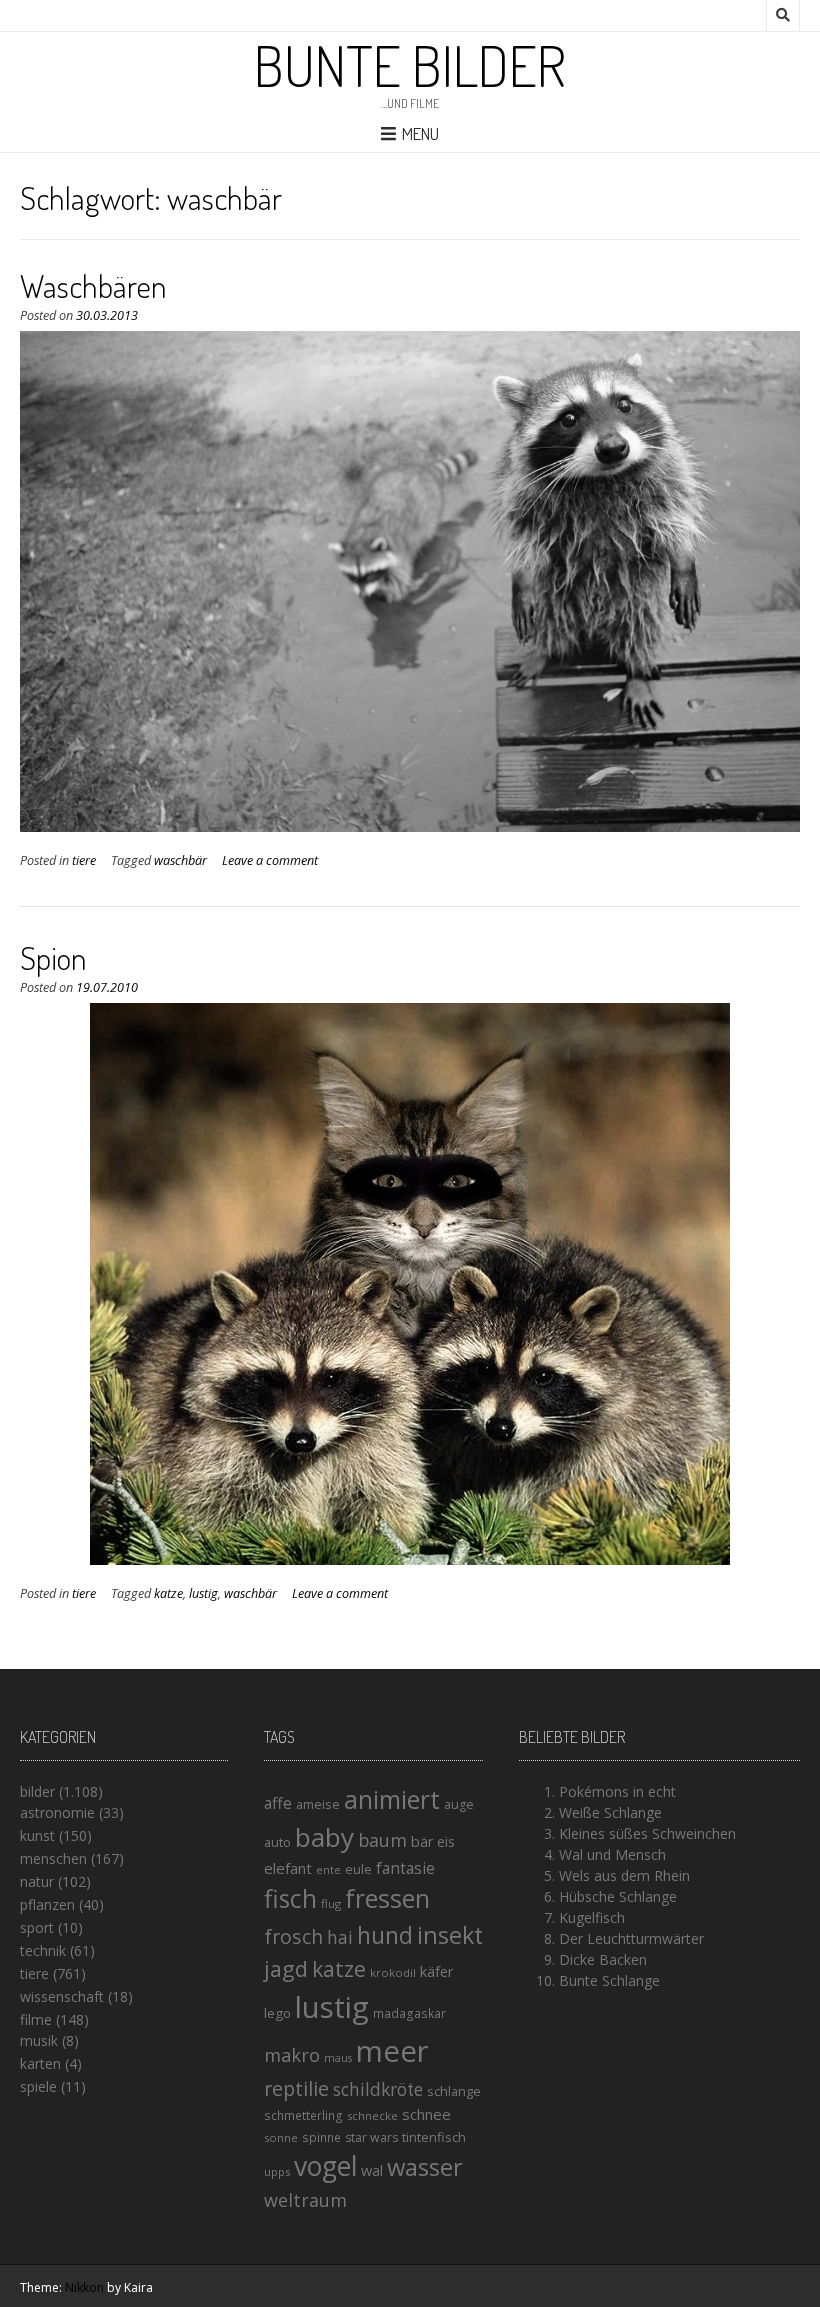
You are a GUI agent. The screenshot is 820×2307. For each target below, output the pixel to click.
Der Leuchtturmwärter (631, 1938)
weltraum (305, 2200)
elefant (288, 1868)
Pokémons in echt (617, 1791)
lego (277, 2013)
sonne (281, 2137)
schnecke (372, 2115)
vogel (325, 2166)
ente (328, 1869)
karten (40, 2063)
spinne (321, 2137)
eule (358, 1869)
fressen (387, 1898)
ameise (318, 1804)
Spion (53, 957)
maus (338, 2058)
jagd (286, 1968)
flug (331, 1903)
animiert (392, 1799)
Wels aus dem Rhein (624, 1875)
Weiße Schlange (610, 1812)
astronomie (57, 1812)
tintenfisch (434, 2137)
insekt (450, 1935)
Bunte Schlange (609, 1980)
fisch (290, 1898)
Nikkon (84, 2287)
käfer (437, 1971)
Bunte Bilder (410, 65)
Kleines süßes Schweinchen (647, 1833)
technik (43, 1950)
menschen (53, 1858)
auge (459, 1804)
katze (168, 1593)
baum (382, 1840)
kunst (37, 1835)
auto (277, 1842)
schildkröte (378, 2089)
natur (37, 1881)
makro (292, 2054)
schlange (454, 2091)
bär (422, 1841)
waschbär (180, 860)
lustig (203, 1593)
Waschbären (93, 285)
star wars (371, 2137)
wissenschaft (62, 1996)
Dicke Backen (603, 1959)
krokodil (393, 1972)
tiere (84, 860)
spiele (38, 2086)
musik (39, 2040)
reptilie (296, 2088)
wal (372, 2170)
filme (36, 2019)
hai (340, 1937)
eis (446, 1841)
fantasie (405, 1868)
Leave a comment (270, 860)
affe (278, 1803)
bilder (37, 1791)
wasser (425, 2166)
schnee (426, 2114)
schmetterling (303, 2115)
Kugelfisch (592, 1917)
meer (392, 2051)
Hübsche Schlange (618, 1896)
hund (385, 1935)
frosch (293, 1936)
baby (324, 1837)
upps (277, 2171)
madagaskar (409, 2013)
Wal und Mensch (612, 1854)
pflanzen (47, 1904)
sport (37, 1927)
